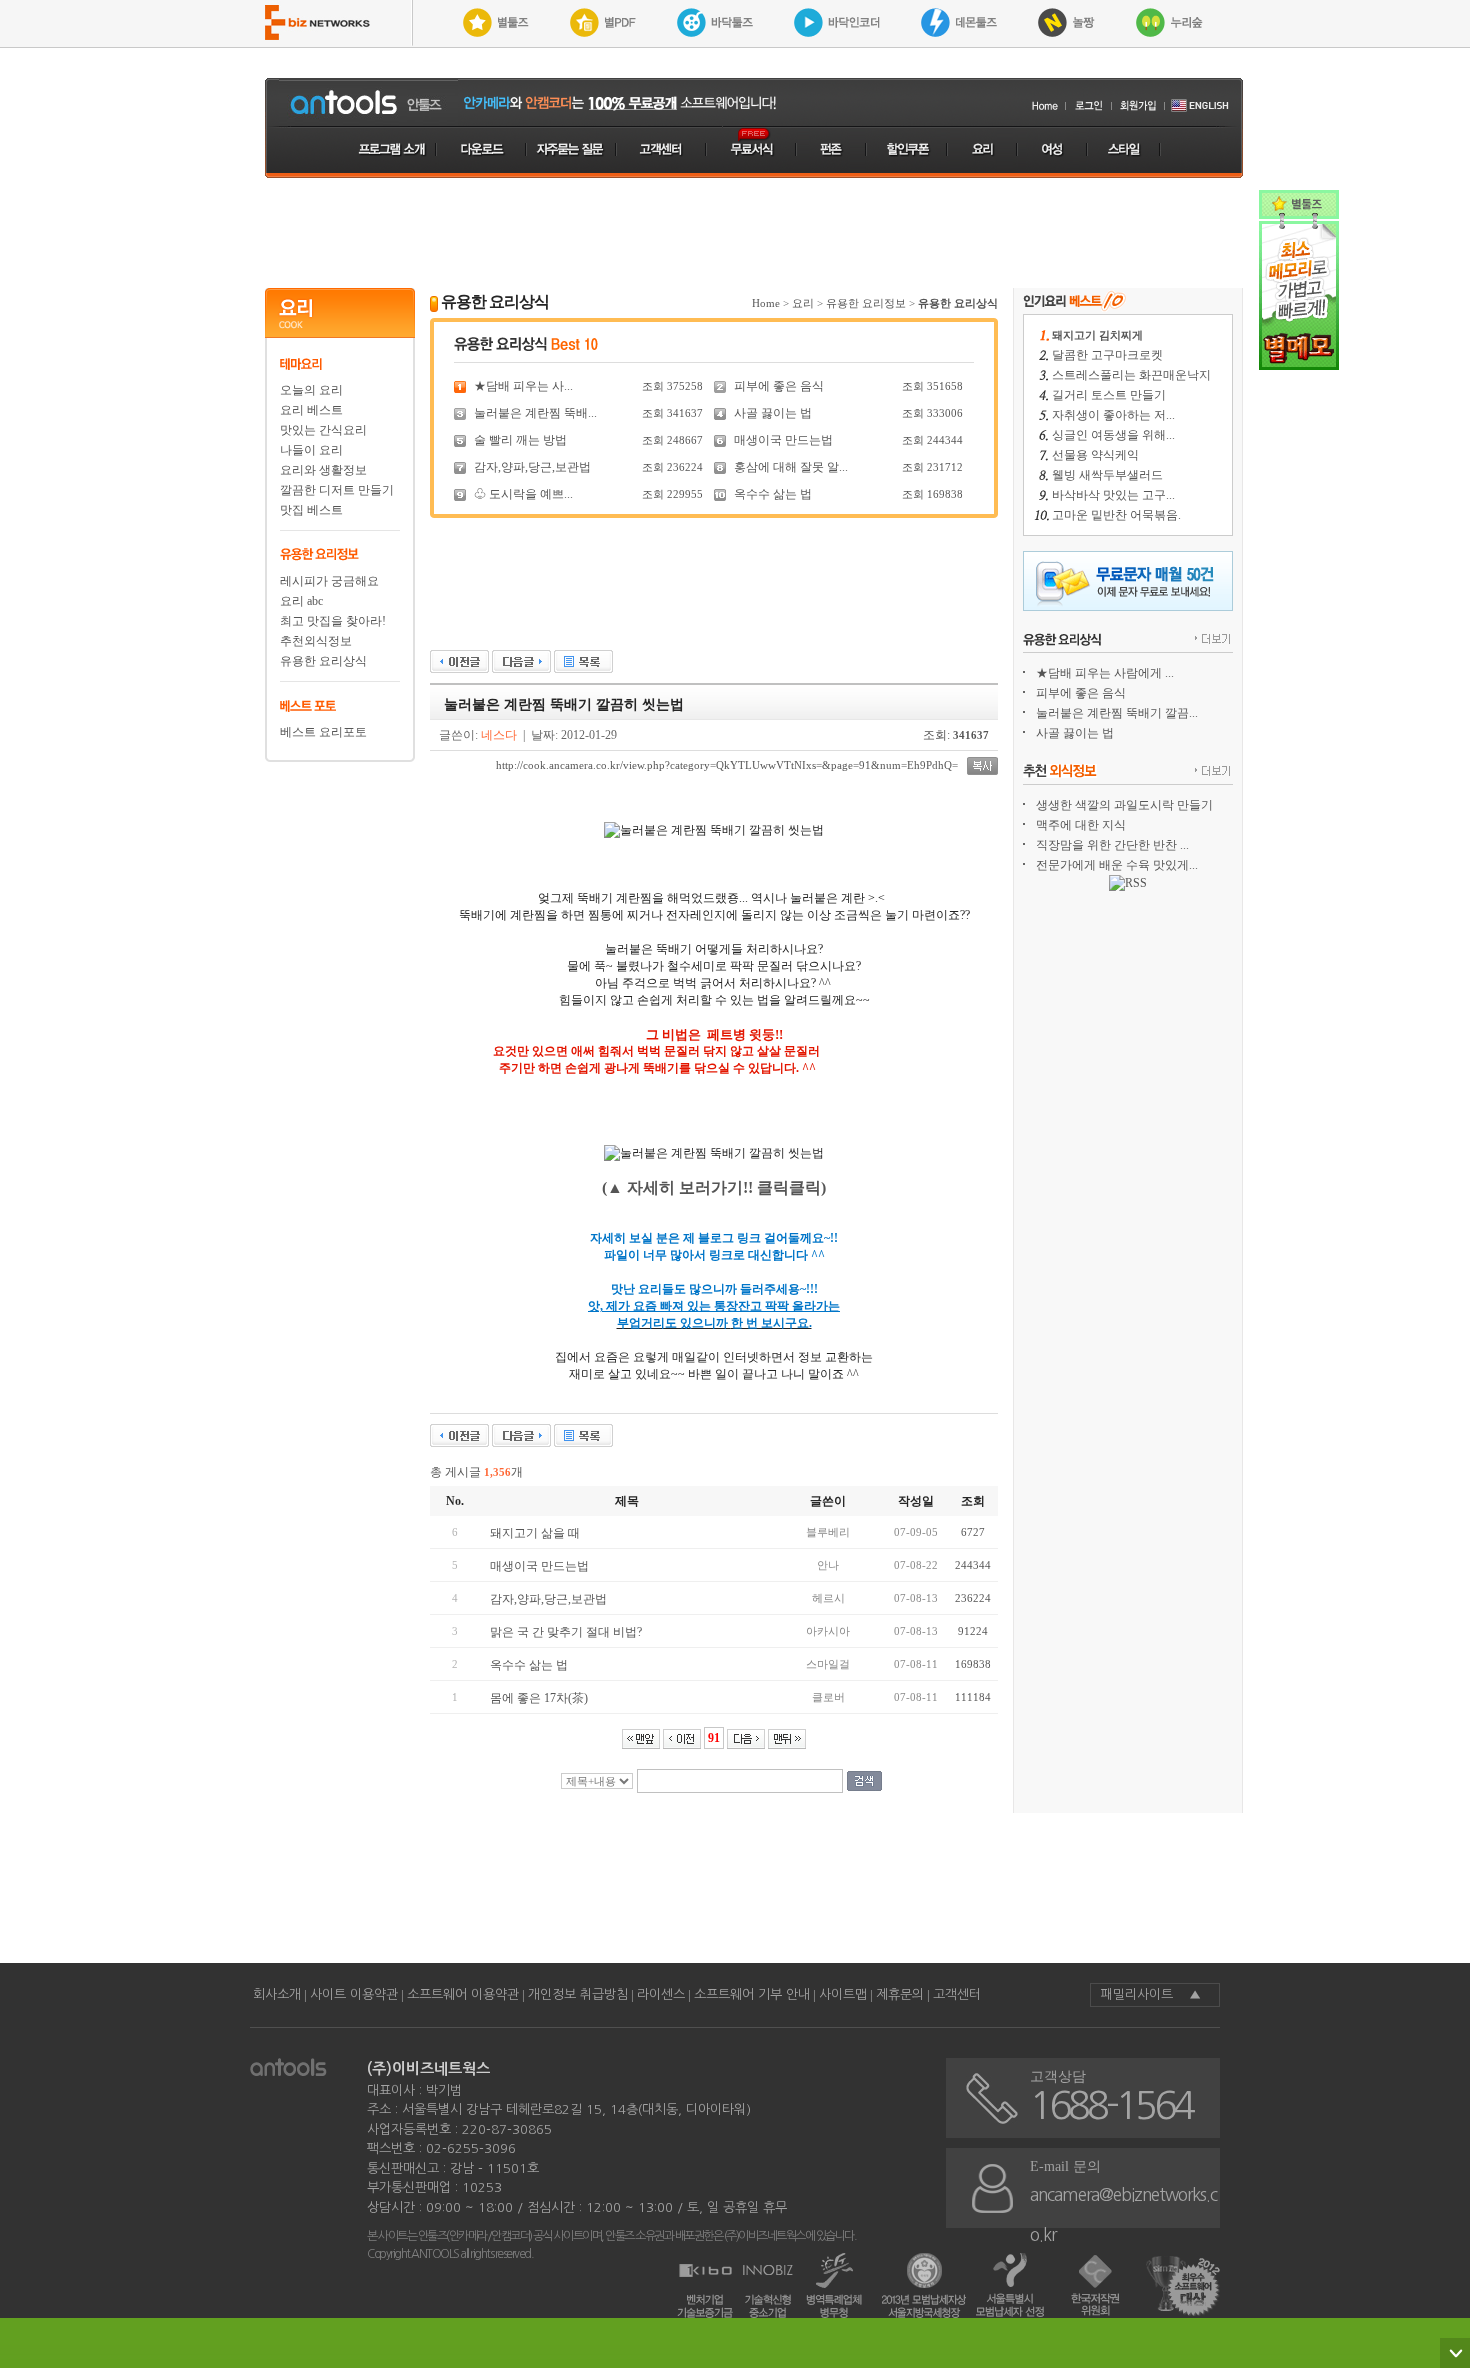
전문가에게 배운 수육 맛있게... (1117, 865)
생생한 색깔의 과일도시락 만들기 (1124, 805)
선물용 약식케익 (1095, 455)
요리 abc (301, 601)
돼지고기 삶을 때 (535, 1533)
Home (766, 303)
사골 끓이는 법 (773, 413)
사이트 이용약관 (354, 1994)
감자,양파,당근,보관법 (532, 467)
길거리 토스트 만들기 (1109, 395)
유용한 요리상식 (323, 661)
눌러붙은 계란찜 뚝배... (535, 413)
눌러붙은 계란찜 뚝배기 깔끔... (1117, 713)
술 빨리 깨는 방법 (520, 440)
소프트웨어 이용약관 (463, 1994)
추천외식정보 (316, 641)
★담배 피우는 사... (523, 386)
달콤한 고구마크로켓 (1107, 355)
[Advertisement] (754, 233)
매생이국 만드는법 (783, 440)
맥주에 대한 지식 (1081, 825)
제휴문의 (900, 1994)
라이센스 (661, 1994)
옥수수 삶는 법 (773, 494)
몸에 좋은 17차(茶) (539, 1698)
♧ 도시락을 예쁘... (523, 494)
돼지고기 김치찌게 (1097, 335)
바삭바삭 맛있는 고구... (1113, 495)
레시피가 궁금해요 (329, 581)
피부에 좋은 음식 (779, 386)
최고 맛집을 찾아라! (333, 621)
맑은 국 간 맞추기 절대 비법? (566, 1632)
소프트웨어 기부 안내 (752, 1994)
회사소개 (277, 1994)
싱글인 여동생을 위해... (1113, 435)
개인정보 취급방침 (578, 1994)
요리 (803, 303)
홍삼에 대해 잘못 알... (791, 467)
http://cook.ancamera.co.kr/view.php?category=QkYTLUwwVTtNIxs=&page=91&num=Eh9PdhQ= (727, 765)
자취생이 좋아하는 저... (1113, 415)
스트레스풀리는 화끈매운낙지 (1131, 375)
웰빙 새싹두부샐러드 (1107, 475)
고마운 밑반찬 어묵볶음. (1116, 515)
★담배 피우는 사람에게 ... (1105, 673)
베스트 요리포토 (323, 732)
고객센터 (957, 1994)
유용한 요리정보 (866, 303)
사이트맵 (843, 1994)
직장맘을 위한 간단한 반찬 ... (1112, 845)
